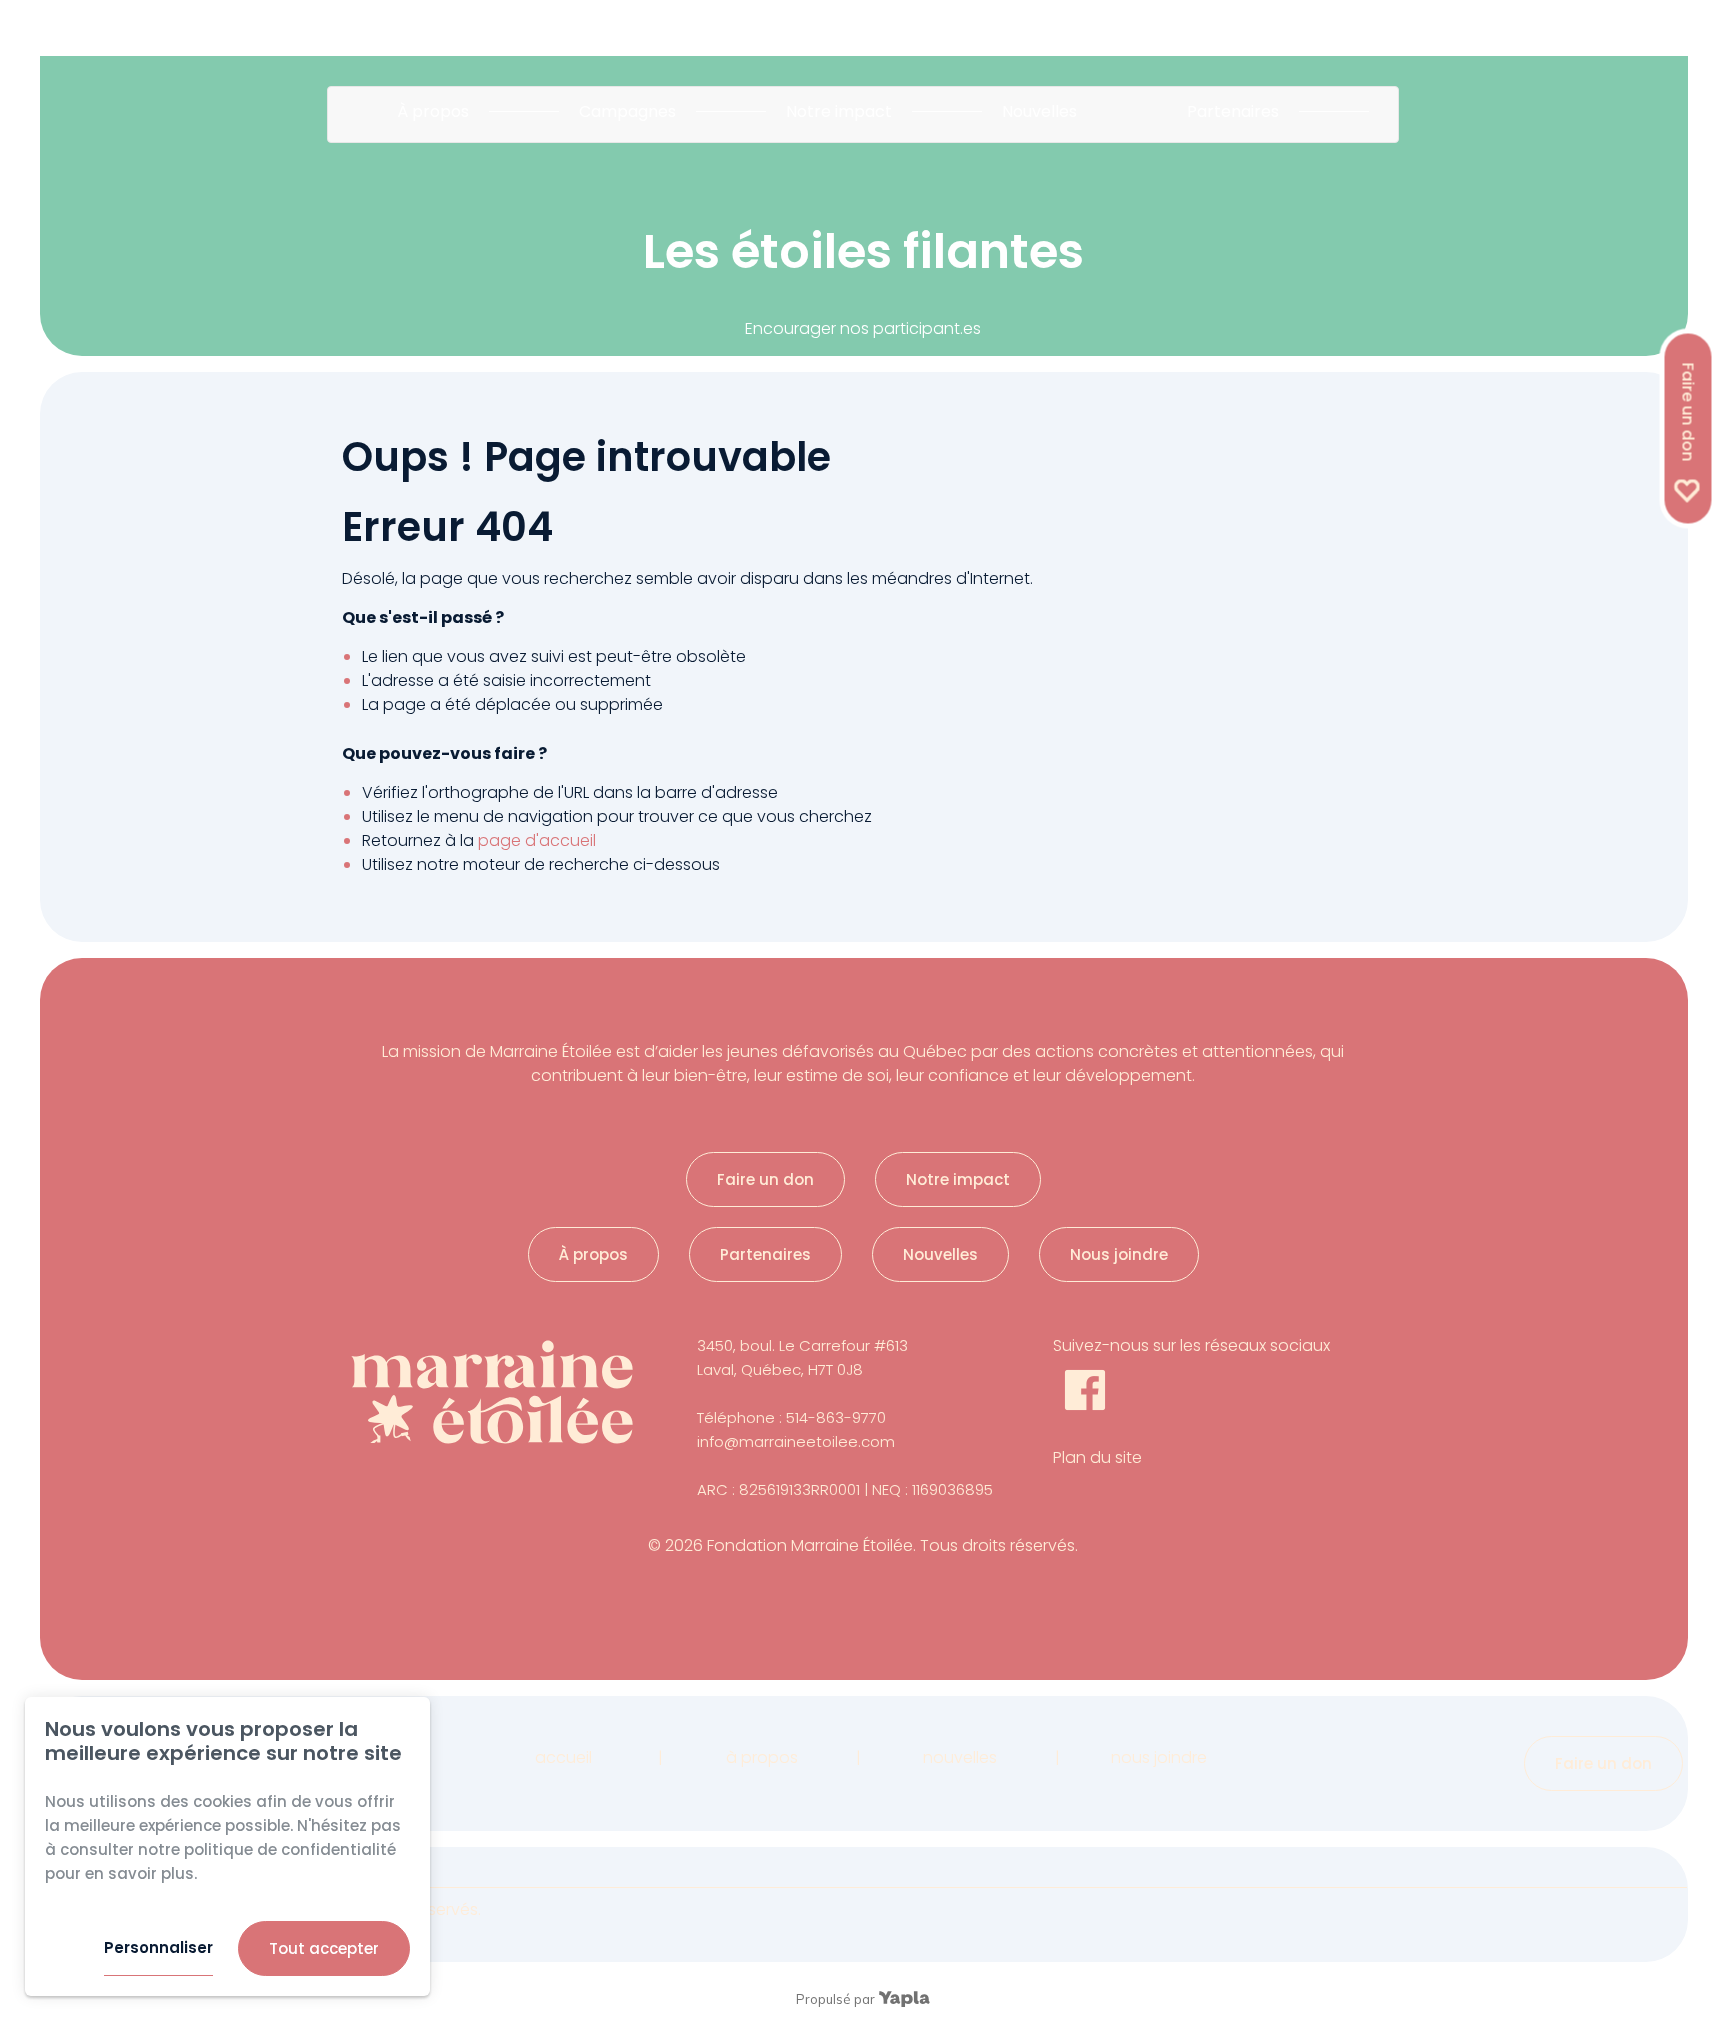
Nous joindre (1119, 1254)
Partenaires (1233, 111)
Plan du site (1097, 1457)
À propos (433, 111)
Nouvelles (1039, 111)
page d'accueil (537, 840)
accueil (563, 1757)
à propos (762, 1757)
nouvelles (960, 1757)
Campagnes (627, 111)
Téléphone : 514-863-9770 (791, 1417)
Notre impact (839, 111)
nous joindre (1159, 1757)
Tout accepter (324, 1948)
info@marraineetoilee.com (796, 1441)
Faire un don (1688, 411)
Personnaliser (158, 1947)
